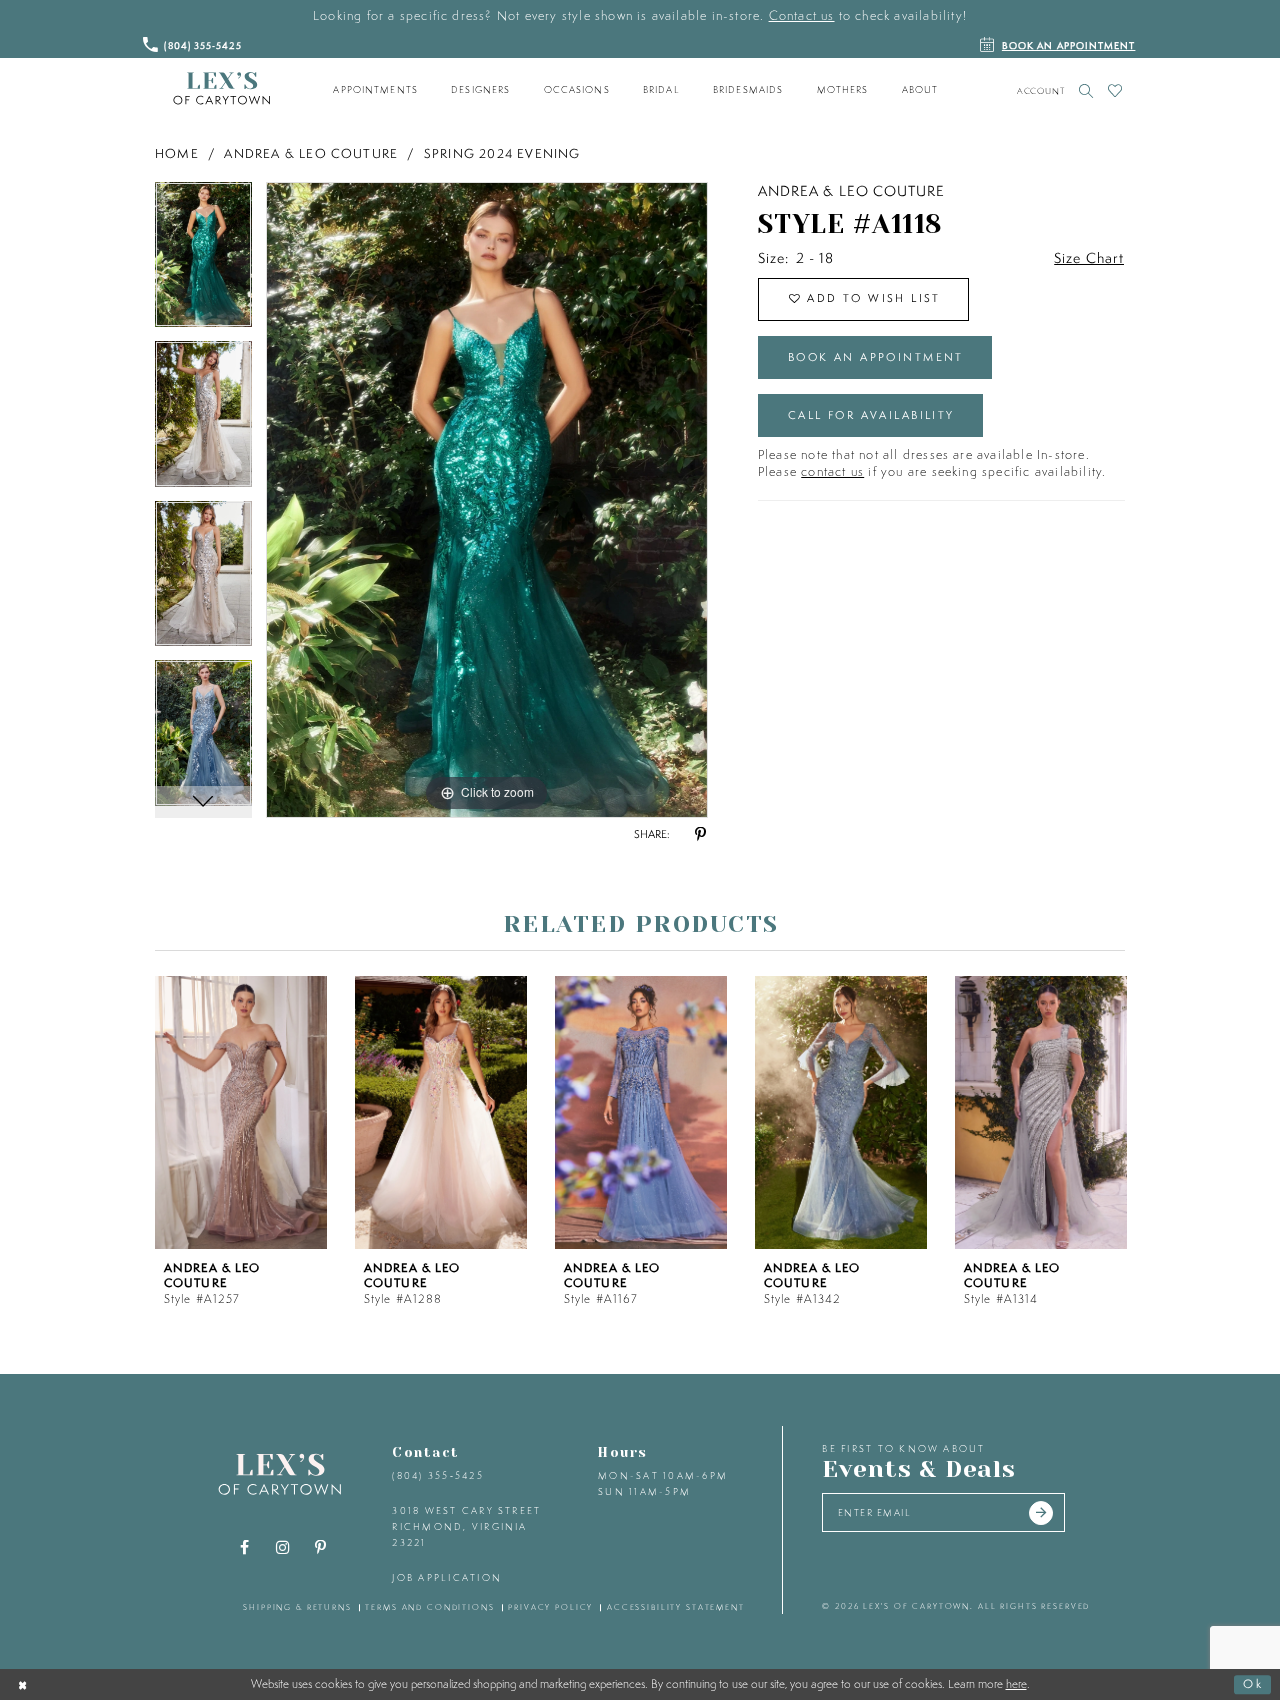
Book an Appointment (876, 357)
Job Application (447, 1577)
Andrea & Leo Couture (311, 153)
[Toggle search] (1086, 90)
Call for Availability (871, 415)
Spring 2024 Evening (502, 153)
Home (177, 153)
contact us (832, 471)
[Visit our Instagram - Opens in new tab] (283, 1548)
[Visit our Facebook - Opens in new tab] (245, 1548)
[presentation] (241, 1112)
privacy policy (550, 1607)
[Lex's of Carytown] (221, 89)
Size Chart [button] (1089, 258)
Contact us (802, 15)
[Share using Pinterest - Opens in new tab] (700, 835)
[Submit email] (1041, 1513)
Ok (1253, 1683)
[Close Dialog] (23, 1684)
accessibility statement (676, 1607)
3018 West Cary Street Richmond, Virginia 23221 (466, 1526)
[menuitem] (376, 90)
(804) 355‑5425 (437, 1475)
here (1016, 1684)
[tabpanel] (203, 262)
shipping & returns (297, 1607)
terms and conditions (429, 1607)
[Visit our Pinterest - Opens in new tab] (321, 1548)
